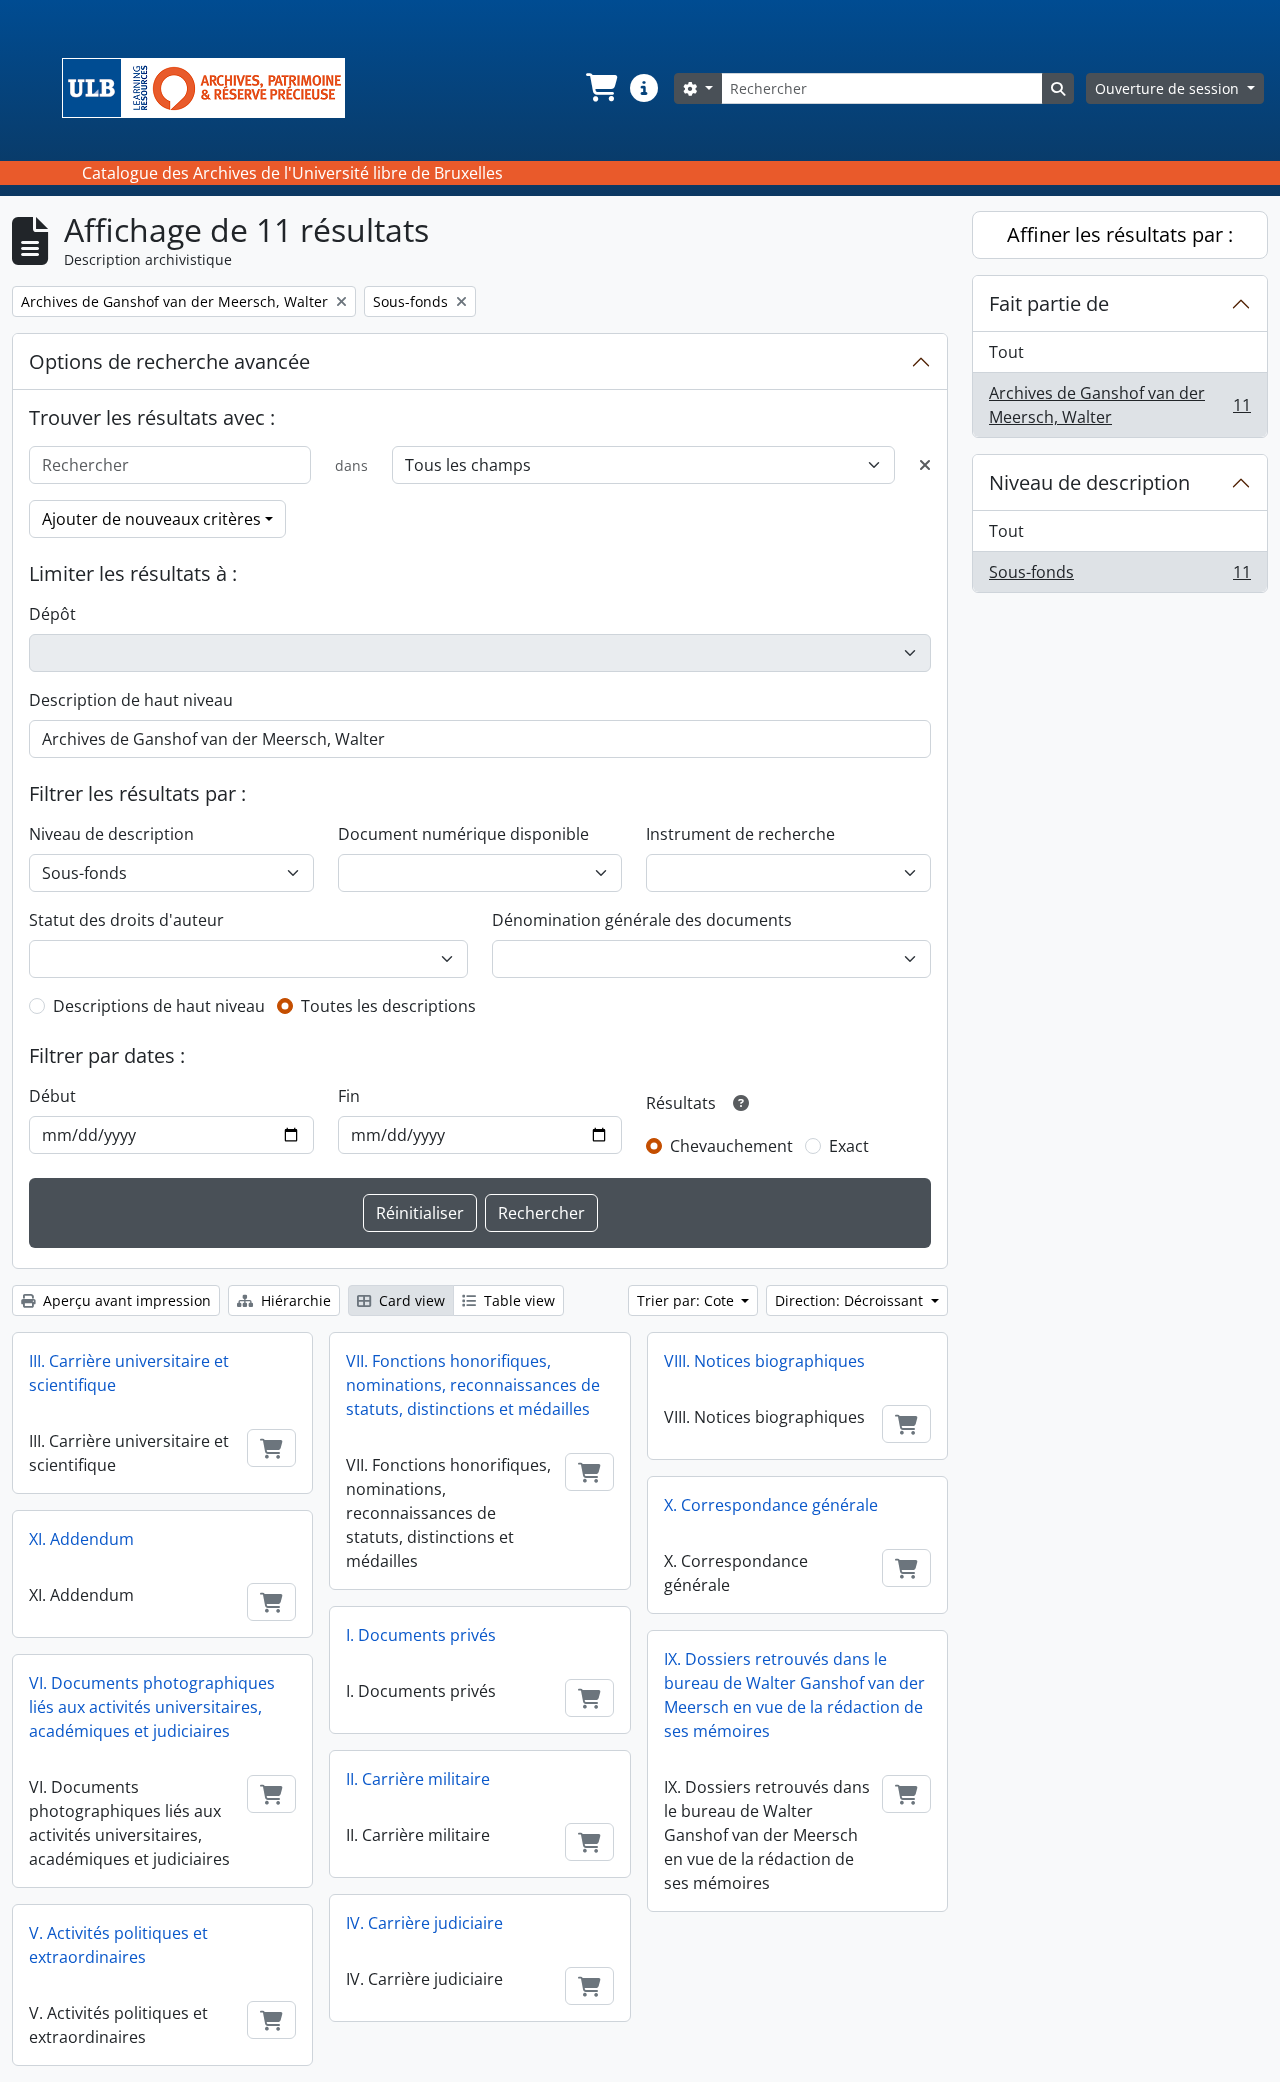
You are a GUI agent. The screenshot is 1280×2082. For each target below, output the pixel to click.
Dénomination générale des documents (642, 920)
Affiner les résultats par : (1120, 234)
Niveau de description (111, 834)
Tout (1006, 352)
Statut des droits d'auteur (126, 920)
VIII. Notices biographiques (764, 1361)
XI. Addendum (81, 1539)
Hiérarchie (294, 1300)
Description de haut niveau (131, 700)
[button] (600, 88)
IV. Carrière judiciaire (424, 1923)
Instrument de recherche (740, 834)
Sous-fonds (1119, 576)
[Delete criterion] (925, 465)
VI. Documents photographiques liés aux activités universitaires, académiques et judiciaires (152, 1707)
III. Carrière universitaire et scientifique (129, 1373)
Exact (849, 1146)
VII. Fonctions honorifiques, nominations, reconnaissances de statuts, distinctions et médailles (473, 1385)
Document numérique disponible (463, 834)
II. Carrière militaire (418, 1779)
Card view (410, 1300)
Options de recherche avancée (169, 361)
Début (52, 1096)
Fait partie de (1049, 303)
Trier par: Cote (687, 1300)
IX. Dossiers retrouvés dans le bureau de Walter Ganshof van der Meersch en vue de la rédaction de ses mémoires (794, 1695)
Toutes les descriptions (388, 1006)
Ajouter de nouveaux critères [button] (151, 519)
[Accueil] (211, 88)
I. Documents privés (421, 1635)
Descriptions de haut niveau (159, 1006)
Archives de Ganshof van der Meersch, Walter (1119, 405)
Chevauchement (731, 1146)
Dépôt (52, 614)
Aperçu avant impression (125, 1300)
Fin (349, 1096)
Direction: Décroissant (851, 1300)
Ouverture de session (1169, 88)
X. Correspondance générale (771, 1505)
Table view (517, 1300)
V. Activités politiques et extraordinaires (118, 1945)
